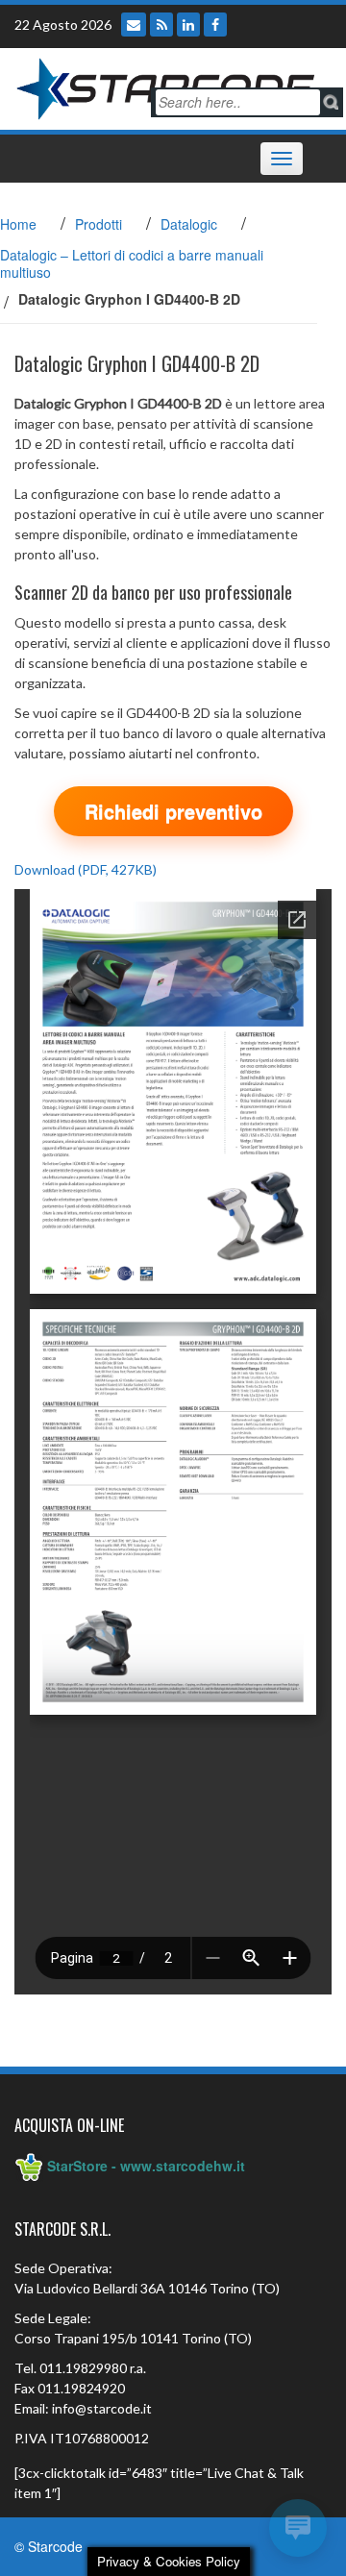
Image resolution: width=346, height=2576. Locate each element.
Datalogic (189, 224)
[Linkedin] (188, 25)
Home (18, 224)
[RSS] (161, 25)
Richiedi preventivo (173, 811)
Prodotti (99, 224)
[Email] (134, 25)
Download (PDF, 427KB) (86, 869)
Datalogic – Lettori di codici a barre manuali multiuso (132, 263)
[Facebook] (215, 25)
